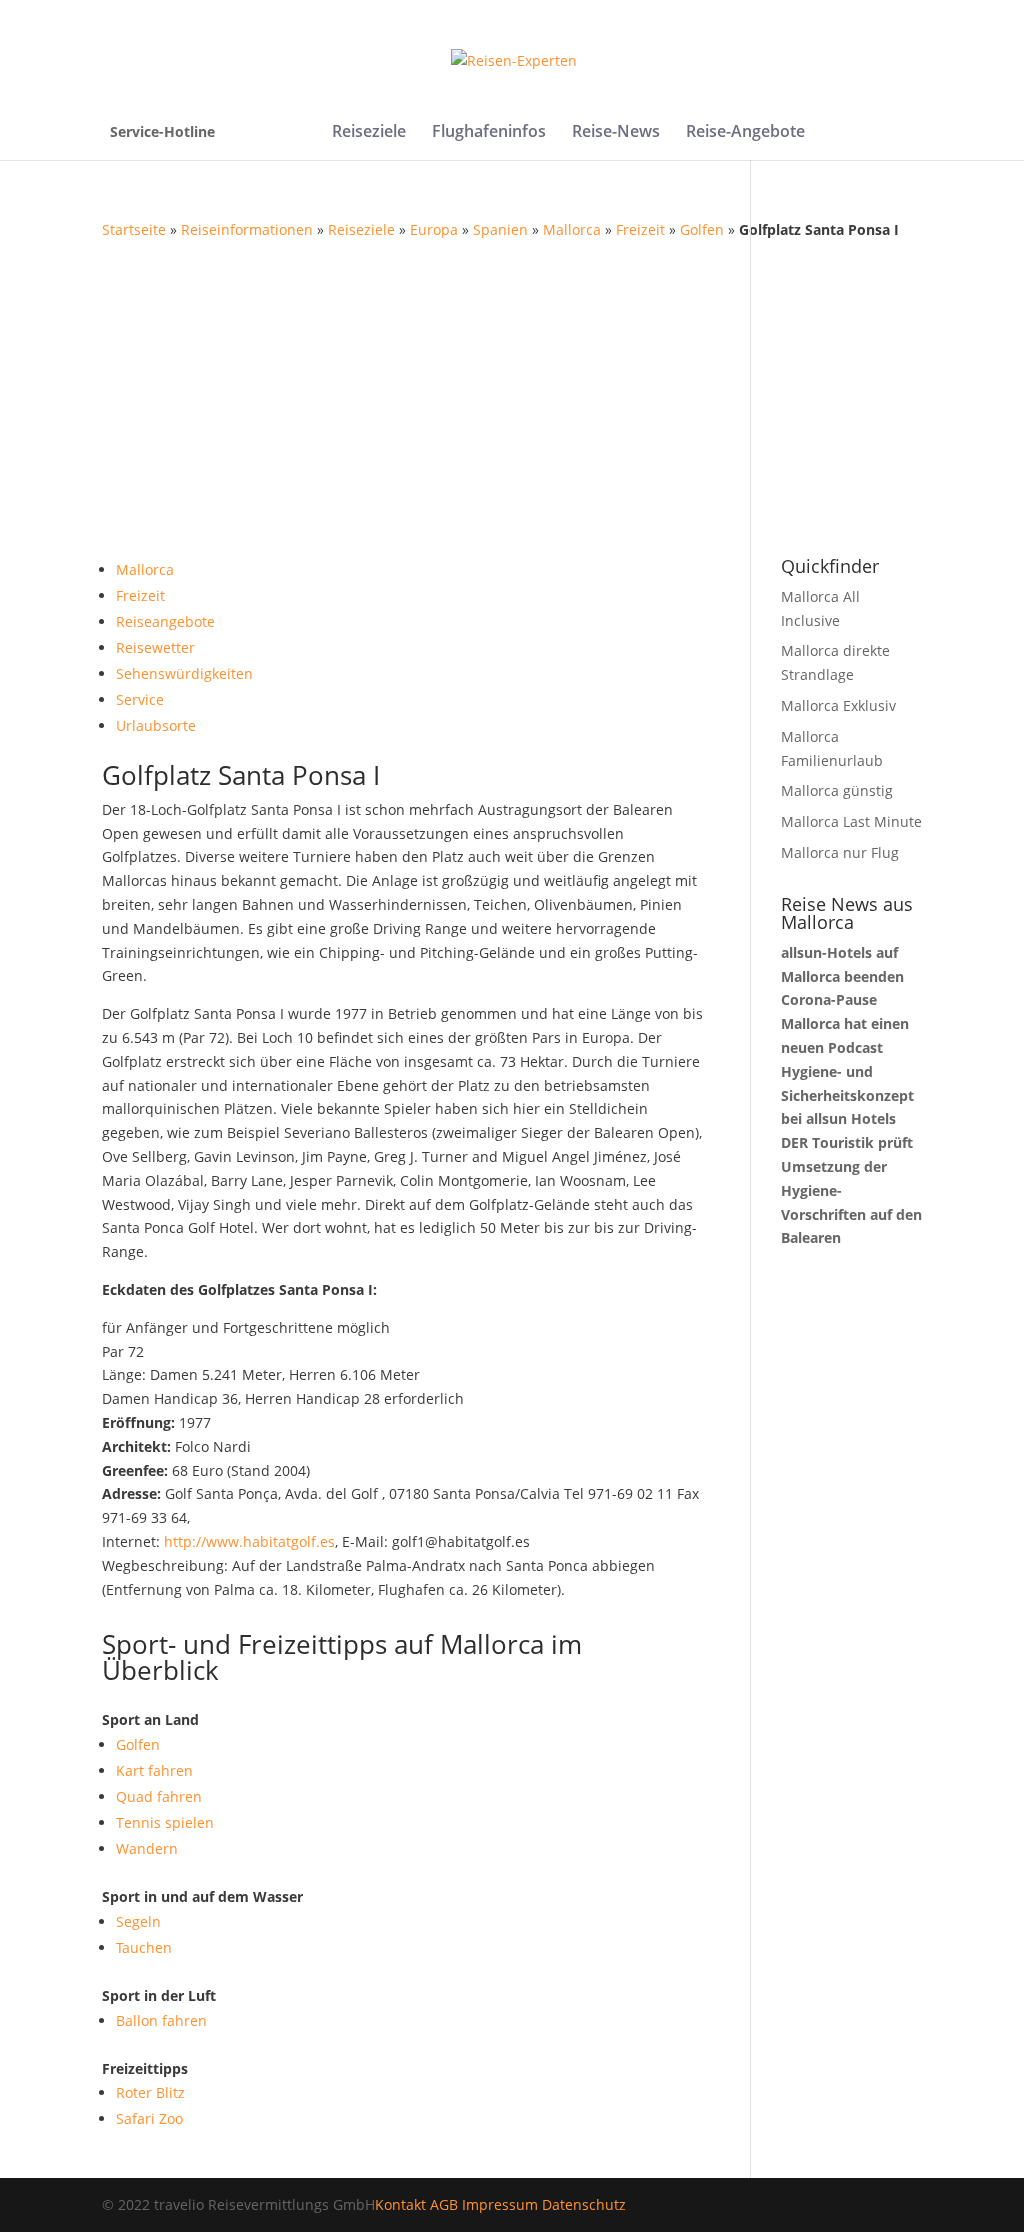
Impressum (500, 2204)
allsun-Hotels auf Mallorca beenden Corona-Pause (842, 976)
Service (140, 699)
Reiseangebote (165, 621)
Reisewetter (155, 647)
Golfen (702, 229)
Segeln (138, 1921)
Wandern (147, 1848)
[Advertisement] (512, 392)
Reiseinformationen (247, 229)
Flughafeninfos (489, 133)
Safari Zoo (149, 2118)
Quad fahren (159, 1796)
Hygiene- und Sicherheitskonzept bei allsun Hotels (847, 1095)
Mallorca (572, 229)
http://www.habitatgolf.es (249, 1541)
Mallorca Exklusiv (838, 705)
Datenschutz (584, 2204)
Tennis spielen (165, 1822)
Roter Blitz (150, 2092)
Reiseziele (369, 133)
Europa (434, 229)
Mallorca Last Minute (851, 821)
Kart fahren (154, 1770)
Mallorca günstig (837, 790)
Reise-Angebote (745, 133)
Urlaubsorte (156, 725)
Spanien (500, 229)
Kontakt (400, 2204)
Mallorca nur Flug (840, 852)
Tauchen (144, 1947)
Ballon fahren (161, 2020)
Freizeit (640, 229)
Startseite (134, 229)
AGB (444, 2204)
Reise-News (616, 133)
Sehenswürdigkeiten (184, 673)
